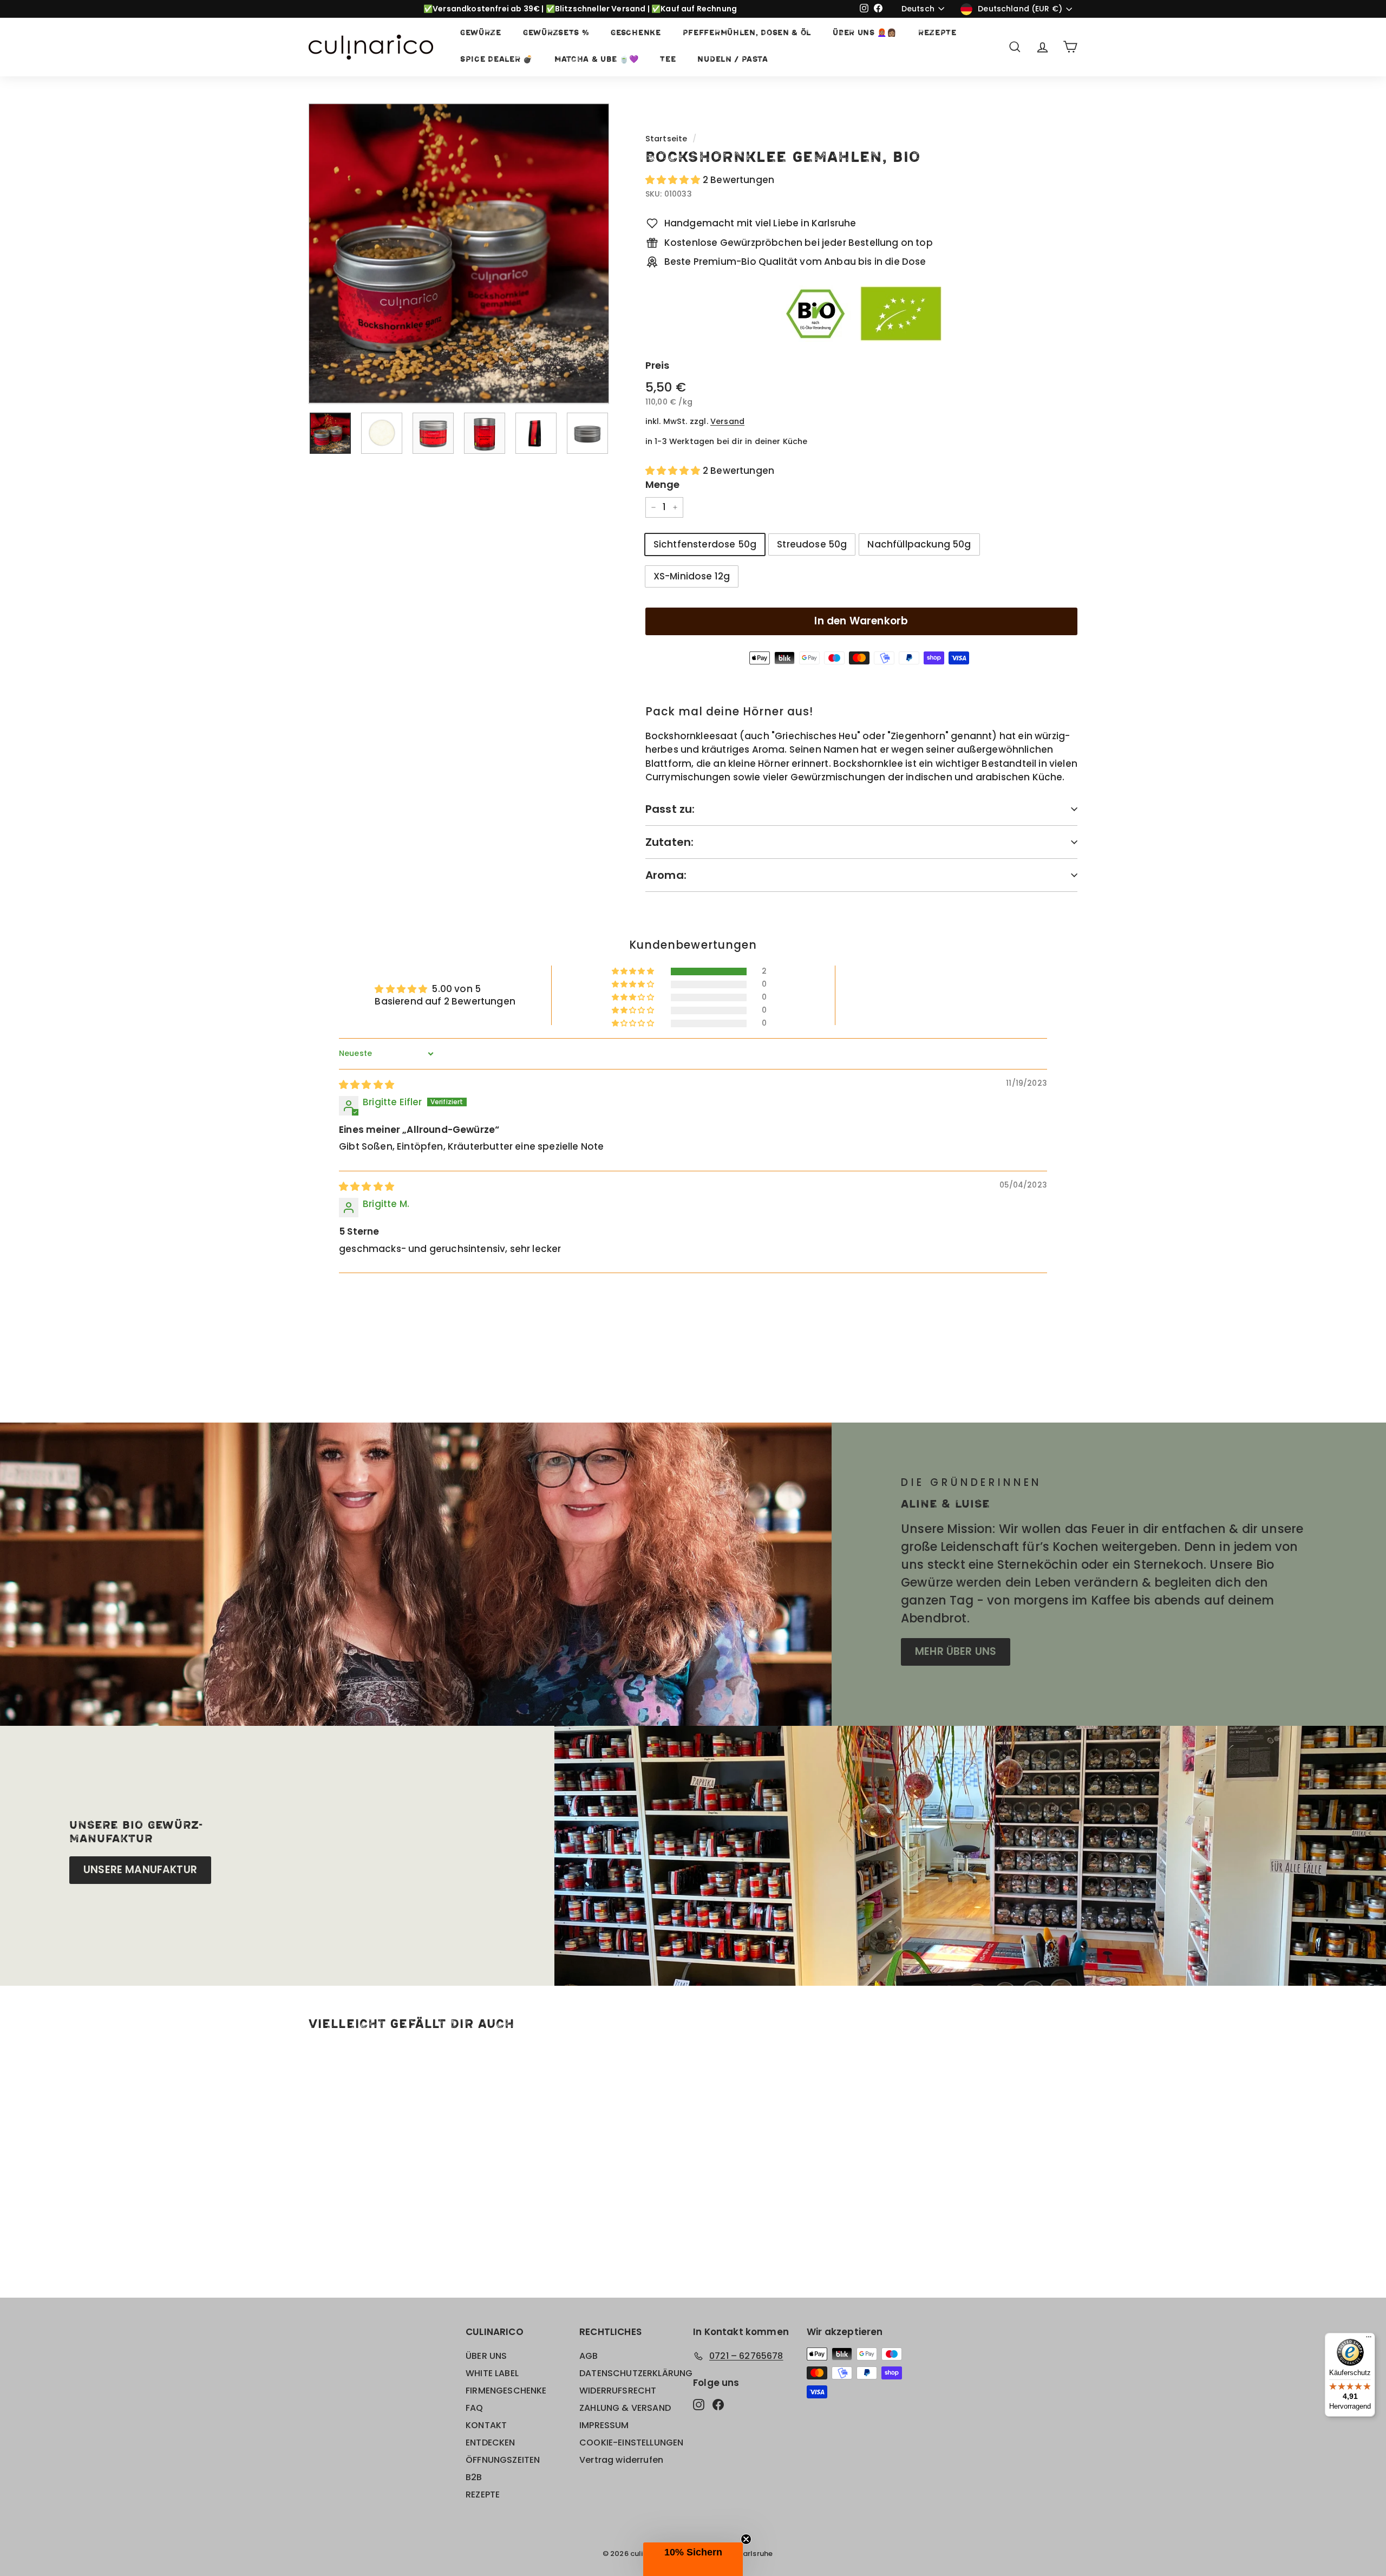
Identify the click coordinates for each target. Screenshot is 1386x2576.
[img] (367, 1085)
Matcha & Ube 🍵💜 (597, 60)
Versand (727, 421)
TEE (668, 60)
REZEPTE (937, 33)
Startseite (666, 139)
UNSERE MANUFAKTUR (140, 1870)
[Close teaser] (746, 2539)
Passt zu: (670, 809)
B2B (474, 2477)
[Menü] (1369, 2339)
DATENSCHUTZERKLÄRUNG (636, 2373)
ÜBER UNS (486, 2356)
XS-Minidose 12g (692, 576)
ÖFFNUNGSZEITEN (503, 2460)
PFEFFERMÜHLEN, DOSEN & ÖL (747, 33)
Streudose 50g (812, 544)
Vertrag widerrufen (621, 2460)
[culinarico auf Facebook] (718, 2404)
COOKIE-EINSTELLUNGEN (631, 2443)
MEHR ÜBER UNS (956, 1651)
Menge (663, 484)
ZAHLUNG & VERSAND (625, 2408)
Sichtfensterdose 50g (705, 544)
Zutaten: (670, 842)
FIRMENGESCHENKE (506, 2391)
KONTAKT (486, 2425)
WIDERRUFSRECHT (618, 2391)
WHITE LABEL (492, 2373)
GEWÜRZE (481, 33)
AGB (589, 2356)
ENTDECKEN (491, 2443)
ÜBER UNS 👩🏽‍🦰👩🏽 (865, 33)
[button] (674, 180)
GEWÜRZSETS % (556, 33)
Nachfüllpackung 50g (919, 544)
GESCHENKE (636, 33)
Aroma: (666, 875)
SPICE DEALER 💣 (496, 60)
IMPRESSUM (604, 2425)
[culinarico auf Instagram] (699, 2404)
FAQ (475, 2408)
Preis (658, 365)
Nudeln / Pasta (733, 60)
